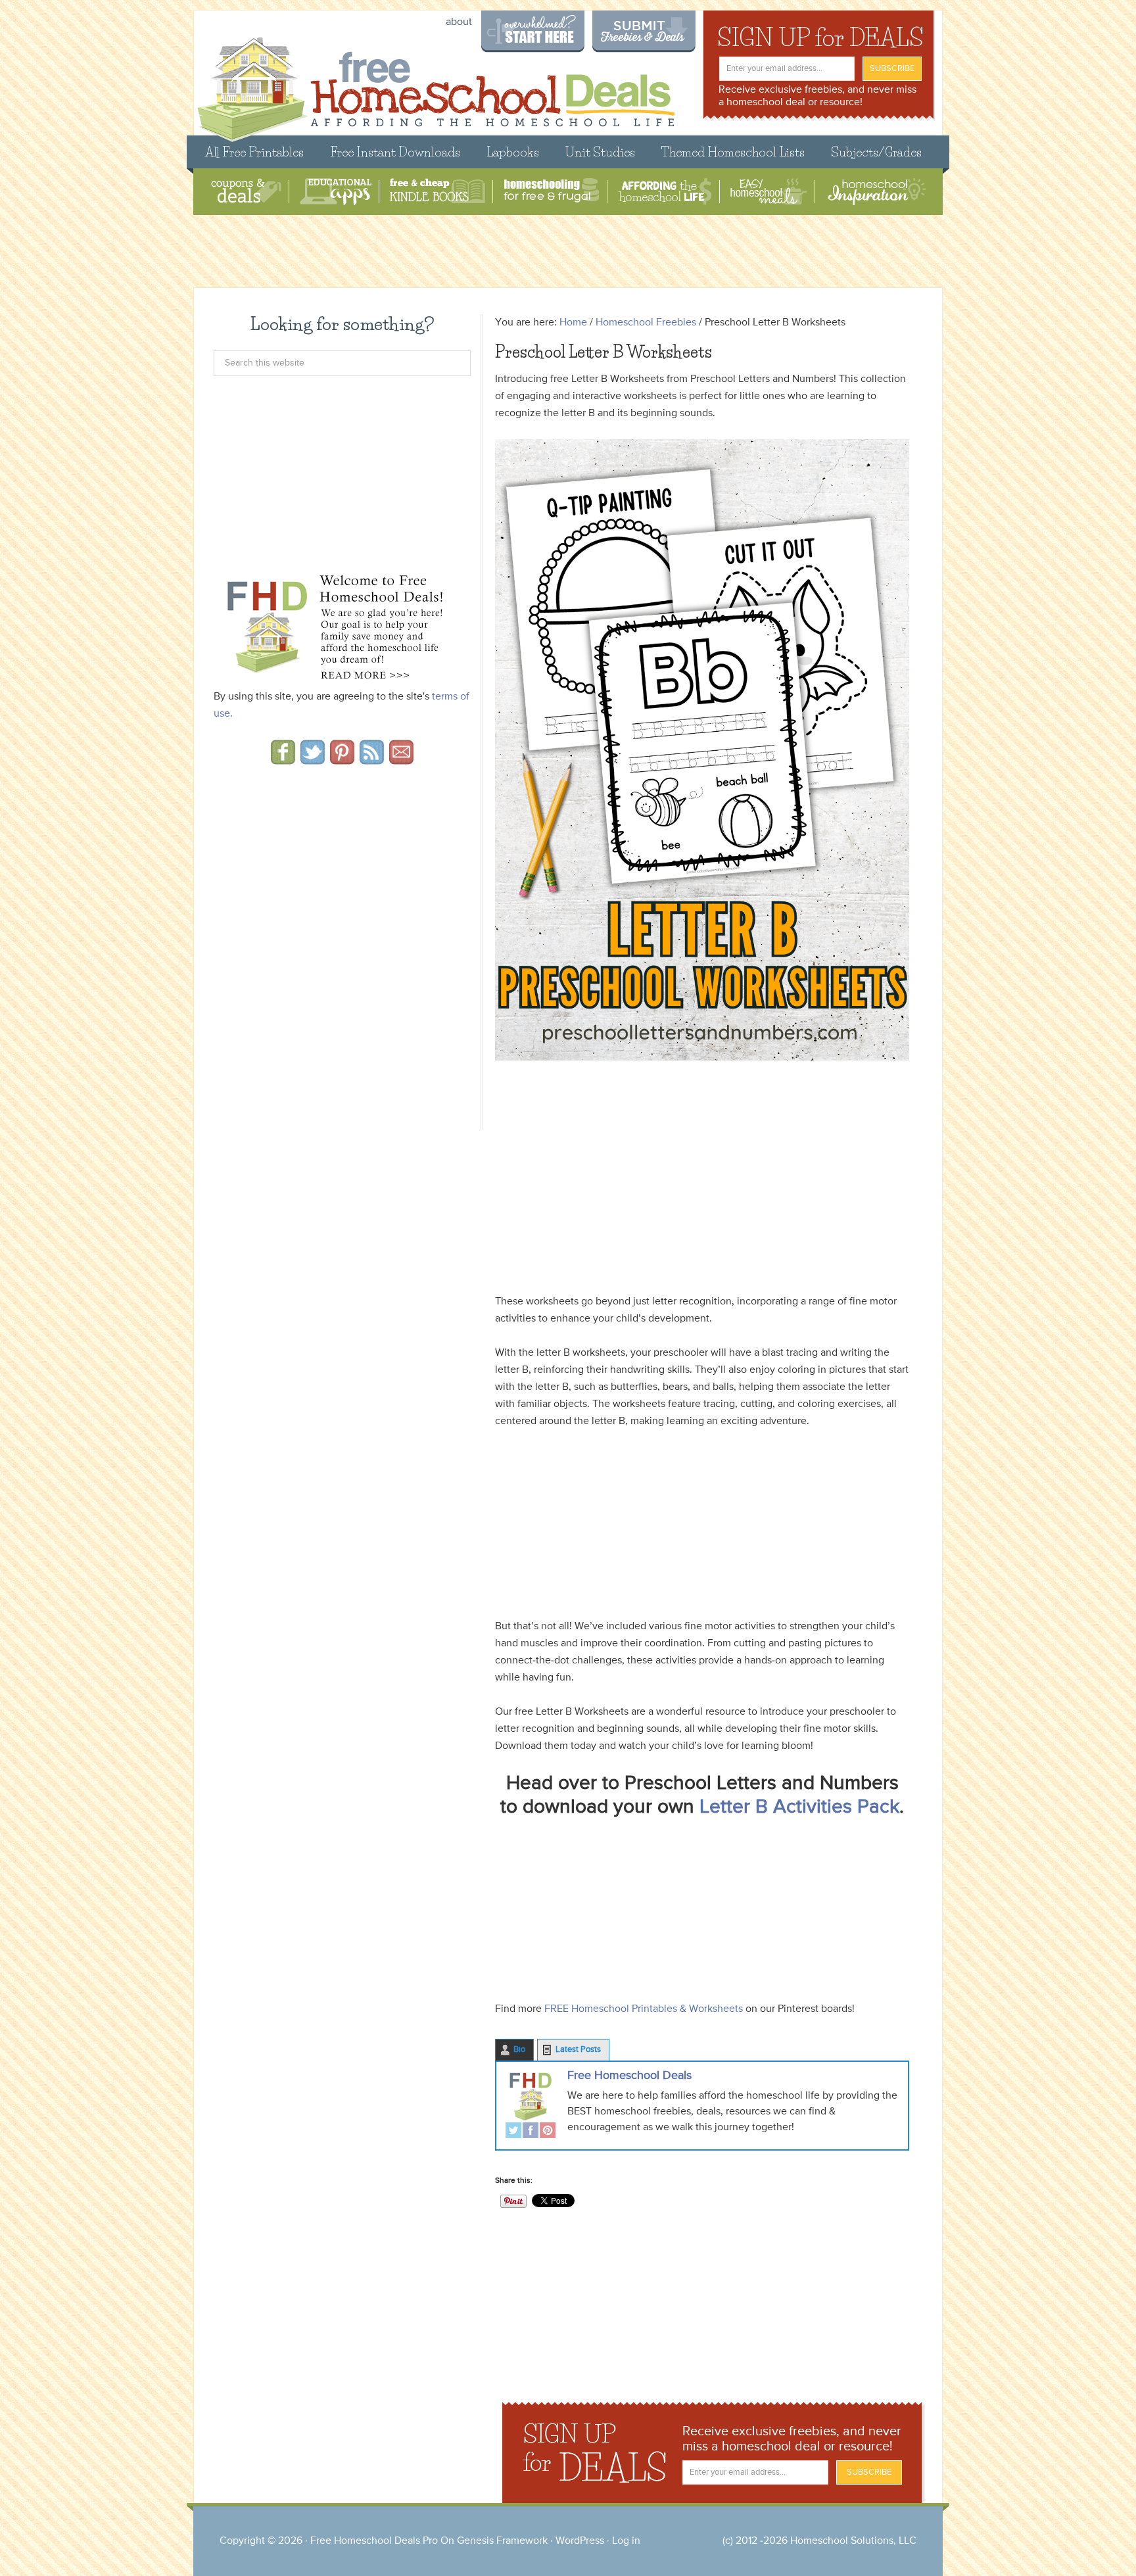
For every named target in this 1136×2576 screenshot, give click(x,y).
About (459, 22)
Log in (626, 2541)
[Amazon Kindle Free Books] (438, 192)
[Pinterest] (548, 2132)
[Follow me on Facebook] (283, 760)
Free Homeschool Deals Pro (374, 2541)
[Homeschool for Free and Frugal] (552, 192)
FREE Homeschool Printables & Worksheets (644, 2009)
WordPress (580, 2541)
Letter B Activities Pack (797, 1807)
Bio (519, 2050)
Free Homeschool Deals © (436, 83)
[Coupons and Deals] (246, 192)
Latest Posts (578, 2050)
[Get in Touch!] (401, 760)
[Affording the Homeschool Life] (665, 192)
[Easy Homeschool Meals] (769, 192)
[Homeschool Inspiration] (876, 192)
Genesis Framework (502, 2541)
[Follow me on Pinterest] (342, 760)
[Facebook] (531, 2132)
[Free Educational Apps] (336, 192)
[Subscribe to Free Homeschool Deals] (372, 760)
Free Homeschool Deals (629, 2076)
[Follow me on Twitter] (313, 760)
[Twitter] (513, 2132)
